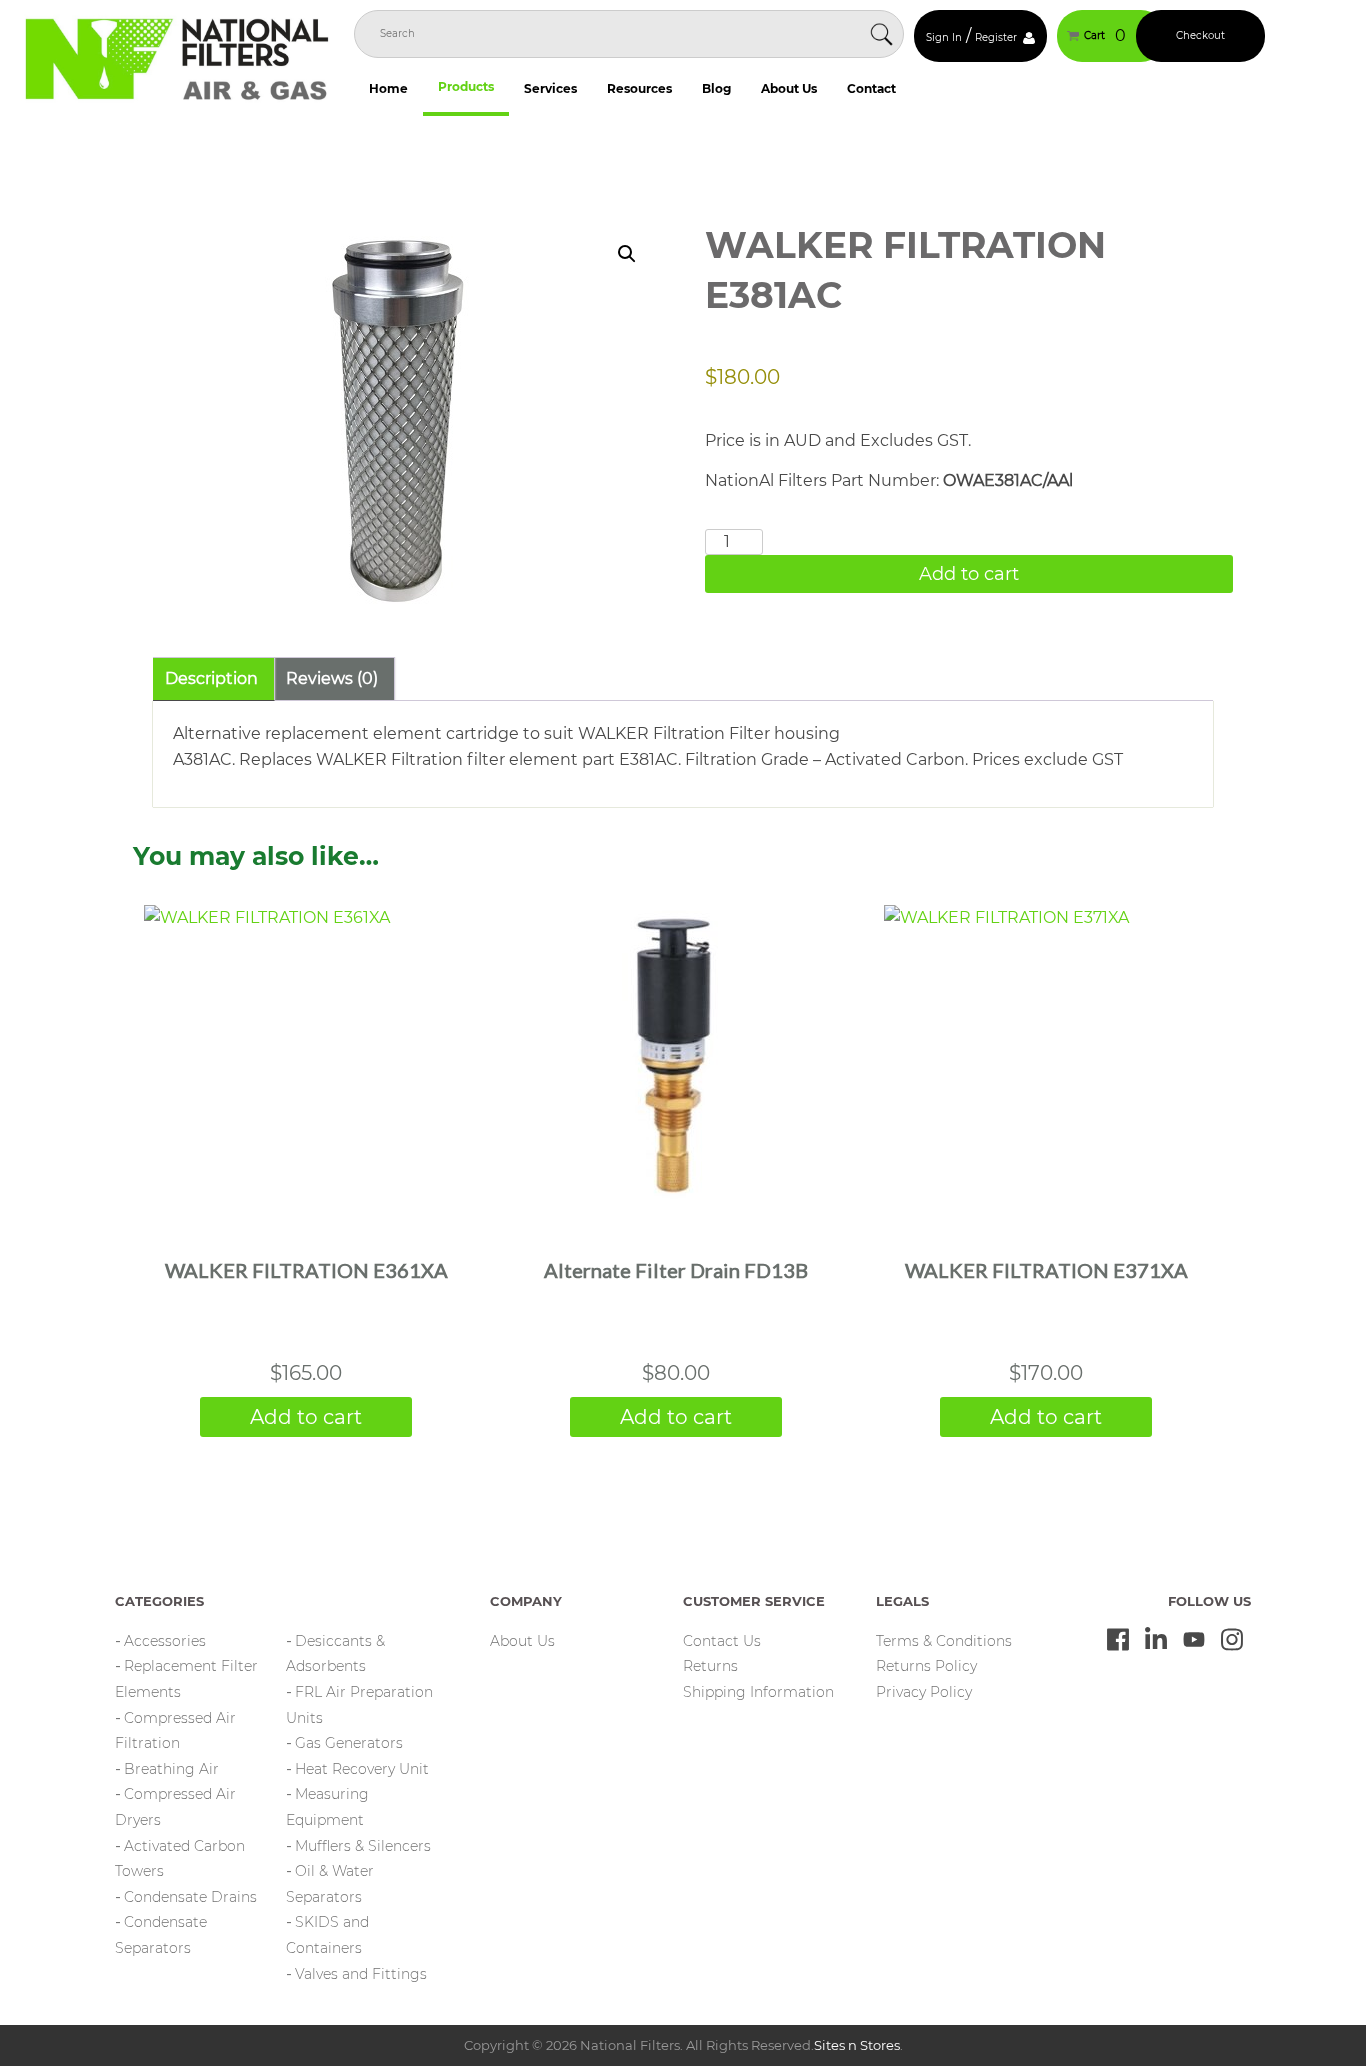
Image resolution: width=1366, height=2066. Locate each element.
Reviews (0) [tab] (332, 678)
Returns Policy (926, 1666)
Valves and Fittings (361, 1974)
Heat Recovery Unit (362, 1769)
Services (550, 88)
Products (466, 86)
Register (996, 37)
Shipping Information (758, 1692)
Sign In (944, 37)
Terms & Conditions (944, 1641)
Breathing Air (171, 1769)
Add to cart (969, 574)
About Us (789, 88)
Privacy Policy (924, 1692)
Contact (871, 88)
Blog (716, 88)
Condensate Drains (190, 1897)
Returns (710, 1666)
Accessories (165, 1641)
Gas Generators (349, 1743)
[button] (627, 254)
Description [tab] (211, 678)
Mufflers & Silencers (363, 1846)
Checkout (1200, 35)
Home (388, 88)
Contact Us (722, 1641)
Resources (639, 88)
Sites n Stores (857, 2045)
